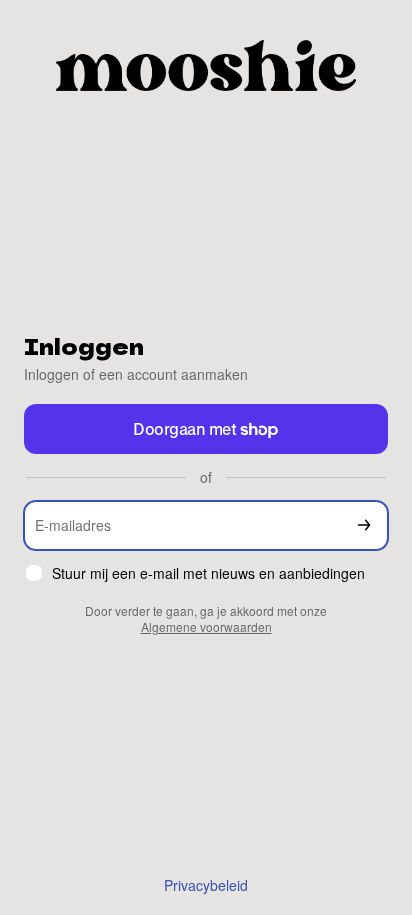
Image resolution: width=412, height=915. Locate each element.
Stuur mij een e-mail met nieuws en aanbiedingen (208, 573)
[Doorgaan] (364, 525)
